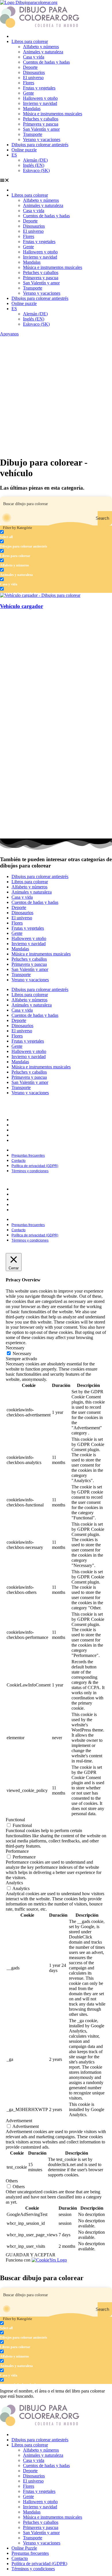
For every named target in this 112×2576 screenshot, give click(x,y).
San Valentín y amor (41, 129)
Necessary (22, 1354)
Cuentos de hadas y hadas (46, 62)
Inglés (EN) (34, 165)
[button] (56, 180)
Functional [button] (15, 1820)
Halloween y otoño (40, 98)
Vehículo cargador (22, 606)
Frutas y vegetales (39, 88)
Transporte (33, 134)
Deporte (30, 67)
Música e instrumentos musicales (53, 114)
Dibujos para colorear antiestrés (40, 145)
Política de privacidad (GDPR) (37, 1135)
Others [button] (12, 2181)
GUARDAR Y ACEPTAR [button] (31, 2255)
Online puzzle (24, 150)
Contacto (20, 1130)
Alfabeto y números (41, 47)
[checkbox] (29, 534)
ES (14, 155)
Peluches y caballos (41, 119)
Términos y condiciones (32, 1141)
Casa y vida (34, 57)
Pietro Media (91, 1111)
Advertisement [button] (19, 2121)
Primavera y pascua (41, 124)
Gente (28, 93)
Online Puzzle (24, 2548)
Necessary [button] (15, 1348)
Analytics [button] (14, 1883)
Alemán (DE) (35, 160)
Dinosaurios (34, 72)
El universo (33, 78)
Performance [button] (17, 1851)
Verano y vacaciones (42, 139)
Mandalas (32, 109)
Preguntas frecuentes (30, 1125)
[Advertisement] (56, 395)
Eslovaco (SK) (36, 170)
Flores (29, 83)
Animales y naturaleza (43, 52)
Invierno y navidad (40, 103)
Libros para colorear (30, 41)
